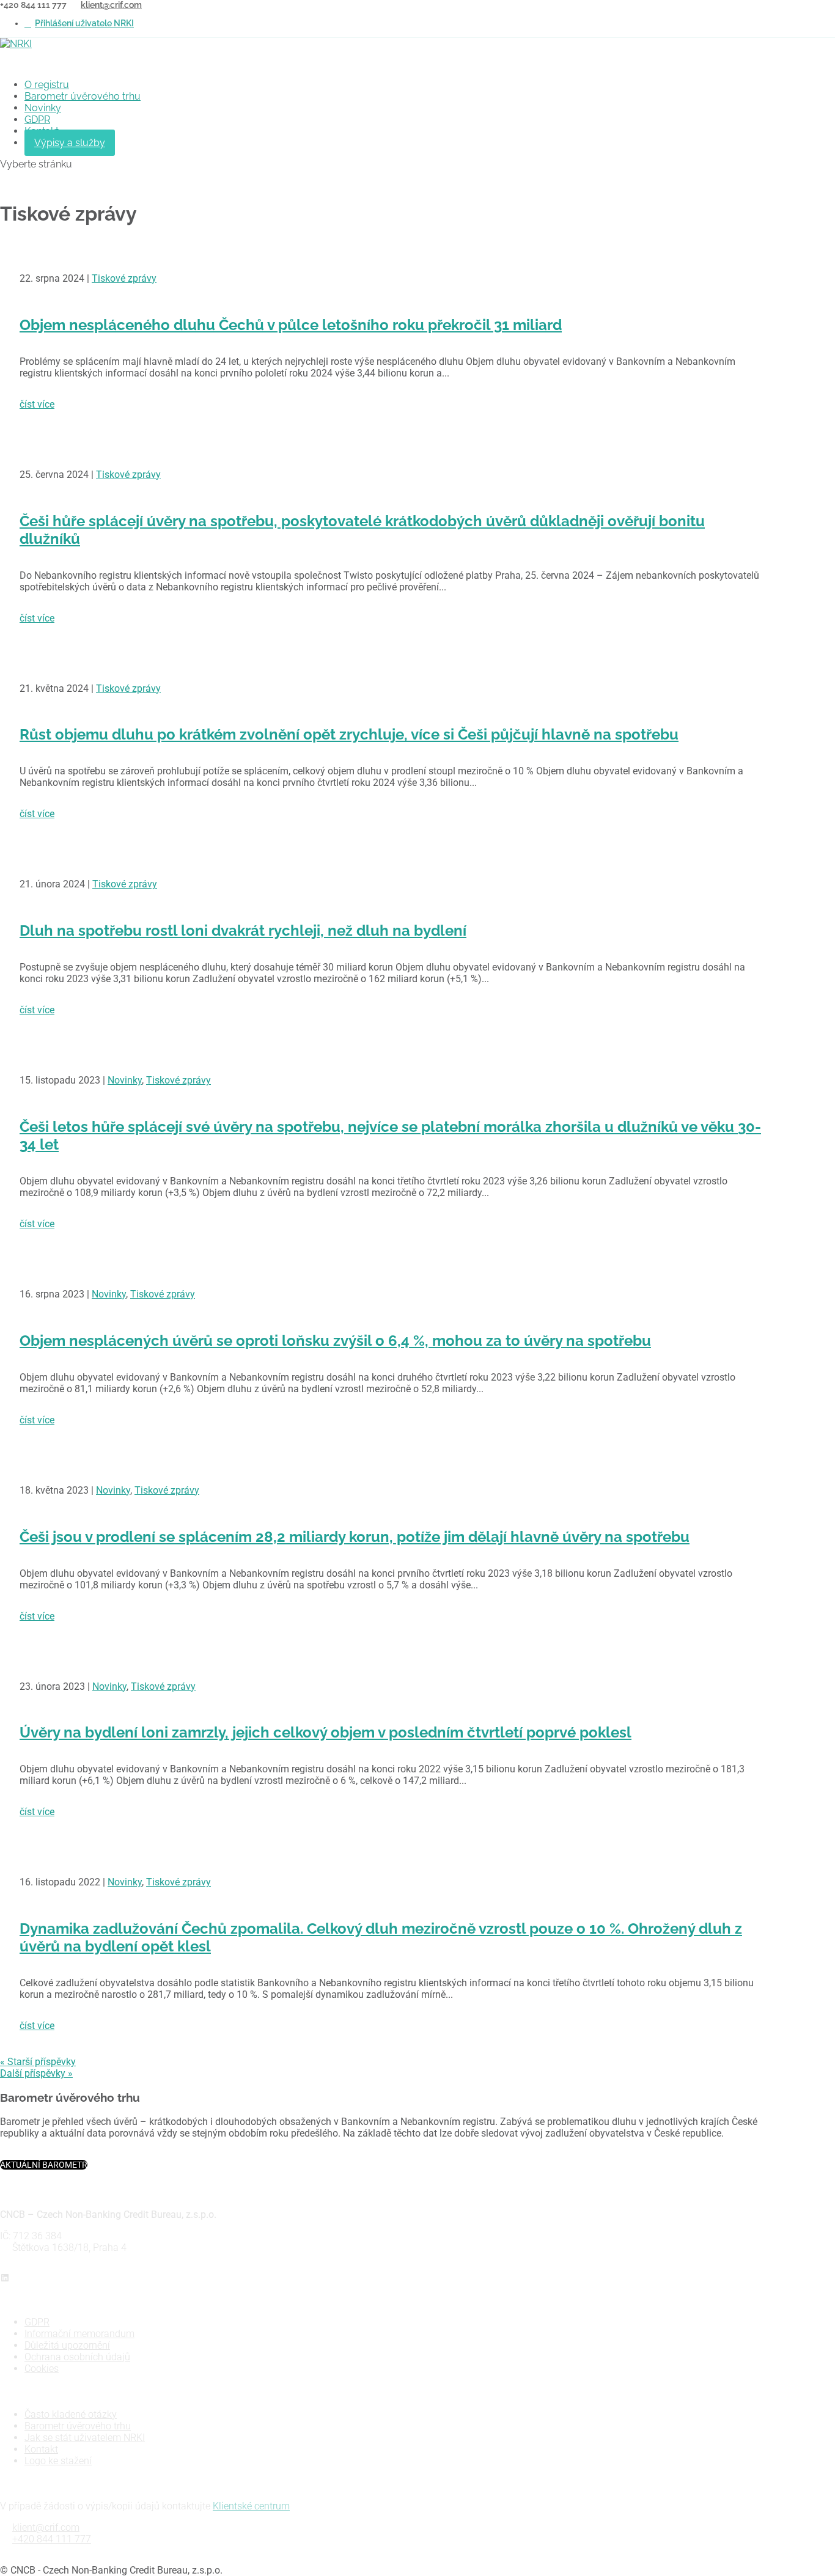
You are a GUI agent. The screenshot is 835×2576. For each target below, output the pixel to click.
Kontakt (41, 2449)
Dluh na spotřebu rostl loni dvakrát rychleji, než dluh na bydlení (243, 930)
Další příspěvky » (36, 2073)
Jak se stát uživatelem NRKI (85, 2438)
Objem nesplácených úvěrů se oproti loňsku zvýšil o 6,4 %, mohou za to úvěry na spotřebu (335, 1341)
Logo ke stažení (58, 2461)
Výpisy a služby (70, 143)
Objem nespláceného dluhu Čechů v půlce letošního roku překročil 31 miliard (291, 325)
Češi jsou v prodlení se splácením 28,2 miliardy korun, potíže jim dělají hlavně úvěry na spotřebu (355, 1537)
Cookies (42, 2369)
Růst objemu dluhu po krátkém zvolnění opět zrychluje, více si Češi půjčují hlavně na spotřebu (349, 734)
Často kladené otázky (71, 2414)
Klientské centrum (251, 2506)
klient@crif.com (46, 2527)
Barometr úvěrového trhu (83, 96)
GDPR (37, 119)
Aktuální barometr (44, 2165)
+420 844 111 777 (52, 2539)
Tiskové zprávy (124, 278)
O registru (47, 85)
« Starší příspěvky (38, 2062)
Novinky (43, 108)
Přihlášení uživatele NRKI (84, 23)
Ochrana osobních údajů (77, 2357)
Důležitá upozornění (67, 2345)
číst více (37, 404)
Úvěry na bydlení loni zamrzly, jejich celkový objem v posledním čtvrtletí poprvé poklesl (326, 1732)
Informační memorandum (79, 2334)
